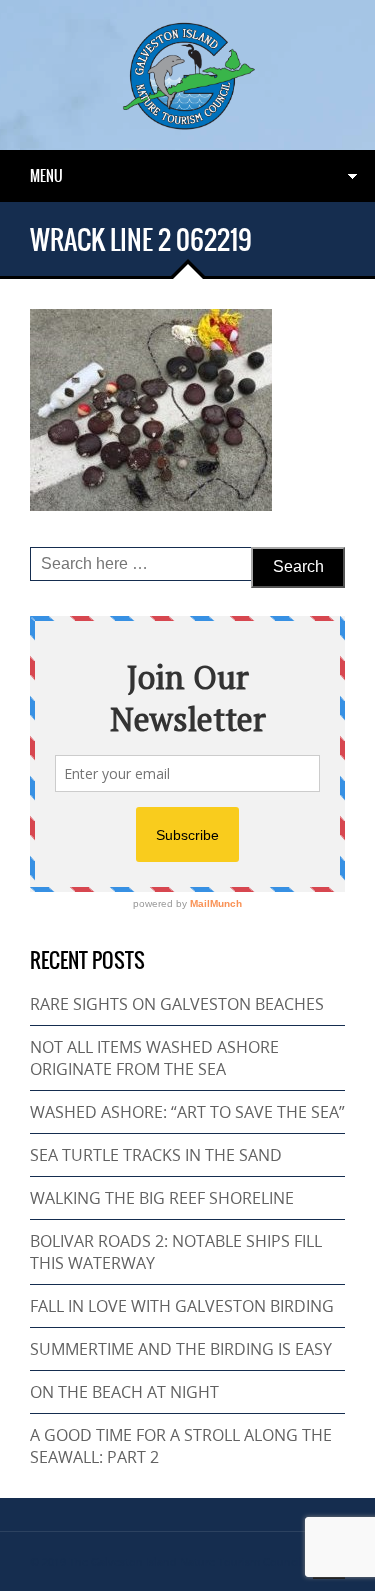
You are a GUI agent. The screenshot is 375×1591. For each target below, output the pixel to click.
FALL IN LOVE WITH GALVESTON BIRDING (182, 1306)
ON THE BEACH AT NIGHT (124, 1392)
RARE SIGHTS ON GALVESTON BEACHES (177, 1004)
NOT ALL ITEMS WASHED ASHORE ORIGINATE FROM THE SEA (154, 1058)
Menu (46, 176)
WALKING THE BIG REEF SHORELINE (162, 1198)
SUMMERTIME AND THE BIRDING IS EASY (181, 1349)
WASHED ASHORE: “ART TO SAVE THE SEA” (187, 1112)
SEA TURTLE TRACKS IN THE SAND (156, 1155)
